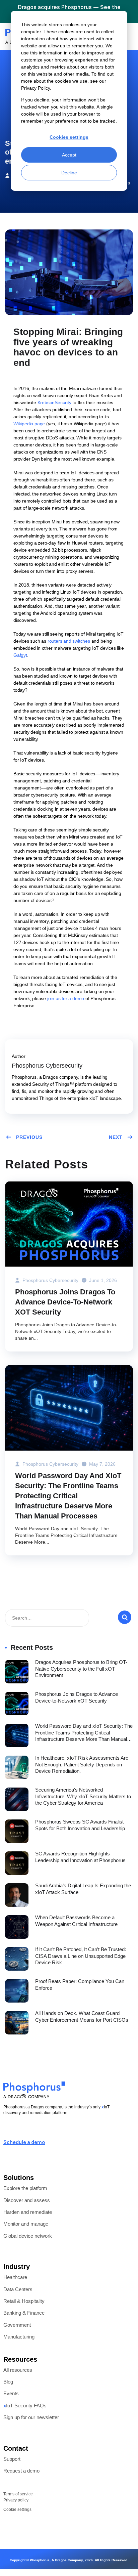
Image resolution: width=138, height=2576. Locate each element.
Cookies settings (69, 137)
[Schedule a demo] (6, 2132)
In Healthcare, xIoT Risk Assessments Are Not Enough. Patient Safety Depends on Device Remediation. (82, 1764)
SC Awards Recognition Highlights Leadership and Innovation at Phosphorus (80, 1857)
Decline (69, 173)
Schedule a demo (24, 2143)
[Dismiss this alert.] (135, 10)
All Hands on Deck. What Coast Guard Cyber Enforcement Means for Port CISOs (82, 2016)
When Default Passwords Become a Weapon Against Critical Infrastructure (76, 1921)
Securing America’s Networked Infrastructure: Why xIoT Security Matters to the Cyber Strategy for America (83, 1796)
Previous (29, 1137)
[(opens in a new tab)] (17, 1672)
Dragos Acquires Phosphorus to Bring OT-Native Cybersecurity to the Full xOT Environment (81, 1669)
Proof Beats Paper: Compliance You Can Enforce (80, 1985)
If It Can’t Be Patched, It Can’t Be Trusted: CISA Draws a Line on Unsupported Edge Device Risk (81, 1956)
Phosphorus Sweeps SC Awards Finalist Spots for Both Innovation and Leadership (80, 1825)
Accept (69, 155)
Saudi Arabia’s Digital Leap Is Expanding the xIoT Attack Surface (83, 1889)
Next (116, 1137)
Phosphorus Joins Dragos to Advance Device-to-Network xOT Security (65, 1302)
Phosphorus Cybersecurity (50, 1280)
